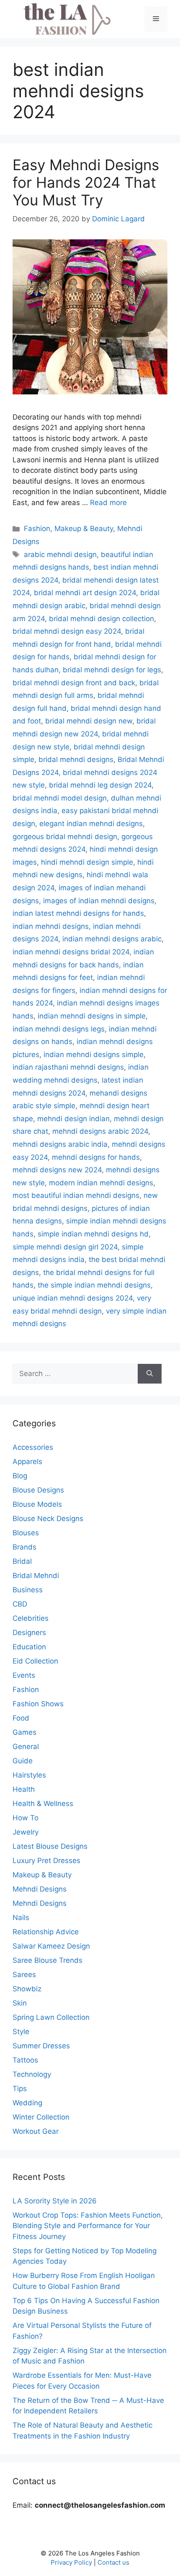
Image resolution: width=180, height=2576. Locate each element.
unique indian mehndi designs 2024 (73, 1298)
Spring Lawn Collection (51, 2017)
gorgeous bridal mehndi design (65, 837)
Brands (24, 1547)
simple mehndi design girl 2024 (65, 1247)
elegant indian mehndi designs (91, 824)
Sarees (24, 1975)
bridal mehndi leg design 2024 (100, 785)
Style (21, 2032)
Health (24, 1789)
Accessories (33, 1447)
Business (28, 1590)
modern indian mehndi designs (101, 1183)
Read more (108, 503)
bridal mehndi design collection (102, 619)
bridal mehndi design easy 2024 (67, 631)
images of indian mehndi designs (99, 901)
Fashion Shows (38, 1704)
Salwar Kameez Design (51, 1946)
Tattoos (25, 2060)
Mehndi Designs (40, 1889)
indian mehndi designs (51, 926)
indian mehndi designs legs (59, 1029)
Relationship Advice (46, 1932)
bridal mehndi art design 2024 (85, 593)
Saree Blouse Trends (48, 1960)
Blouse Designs (38, 1490)
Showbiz (27, 1989)
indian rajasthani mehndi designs (68, 1067)
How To (26, 1818)
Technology (32, 2074)
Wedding (27, 2103)
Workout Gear (36, 2131)
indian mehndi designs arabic (112, 939)
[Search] (150, 1374)
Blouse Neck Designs (48, 1519)
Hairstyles (29, 1775)
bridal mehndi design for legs (112, 670)
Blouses (26, 1533)
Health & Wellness (43, 1804)
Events (24, 1675)
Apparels (27, 1462)
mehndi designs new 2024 (57, 1170)
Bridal (22, 1561)
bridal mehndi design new (89, 721)
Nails (21, 1918)
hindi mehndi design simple (87, 862)
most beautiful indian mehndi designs (76, 1195)
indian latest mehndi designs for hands (78, 913)
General (26, 1747)
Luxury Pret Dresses (46, 1861)
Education (29, 1647)
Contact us (113, 2562)
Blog (20, 1476)
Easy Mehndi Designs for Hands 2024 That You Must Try (86, 182)
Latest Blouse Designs (50, 1846)
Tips (20, 2089)
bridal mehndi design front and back (74, 683)
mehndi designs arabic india (60, 1144)
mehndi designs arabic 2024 (100, 1131)
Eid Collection (35, 1661)
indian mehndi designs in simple (92, 1016)
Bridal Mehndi (36, 1576)
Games (24, 1732)
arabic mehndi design (60, 555)
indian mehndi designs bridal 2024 (71, 952)
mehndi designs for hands (96, 1157)
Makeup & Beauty (84, 529)
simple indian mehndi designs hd (93, 1234)
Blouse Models (37, 1504)
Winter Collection (41, 2117)
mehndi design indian (73, 1119)
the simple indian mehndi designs (94, 1285)
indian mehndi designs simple (94, 1055)
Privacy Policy (71, 2562)
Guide (23, 1761)
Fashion (37, 529)
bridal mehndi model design (60, 798)
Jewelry (26, 1832)
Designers (29, 1633)
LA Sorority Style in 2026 (55, 2201)
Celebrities (31, 1618)
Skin (20, 2003)
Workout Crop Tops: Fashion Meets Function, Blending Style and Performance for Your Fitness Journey (88, 2226)
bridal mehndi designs (76, 759)
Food (21, 1718)
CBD (20, 1604)
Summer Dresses (41, 2046)
